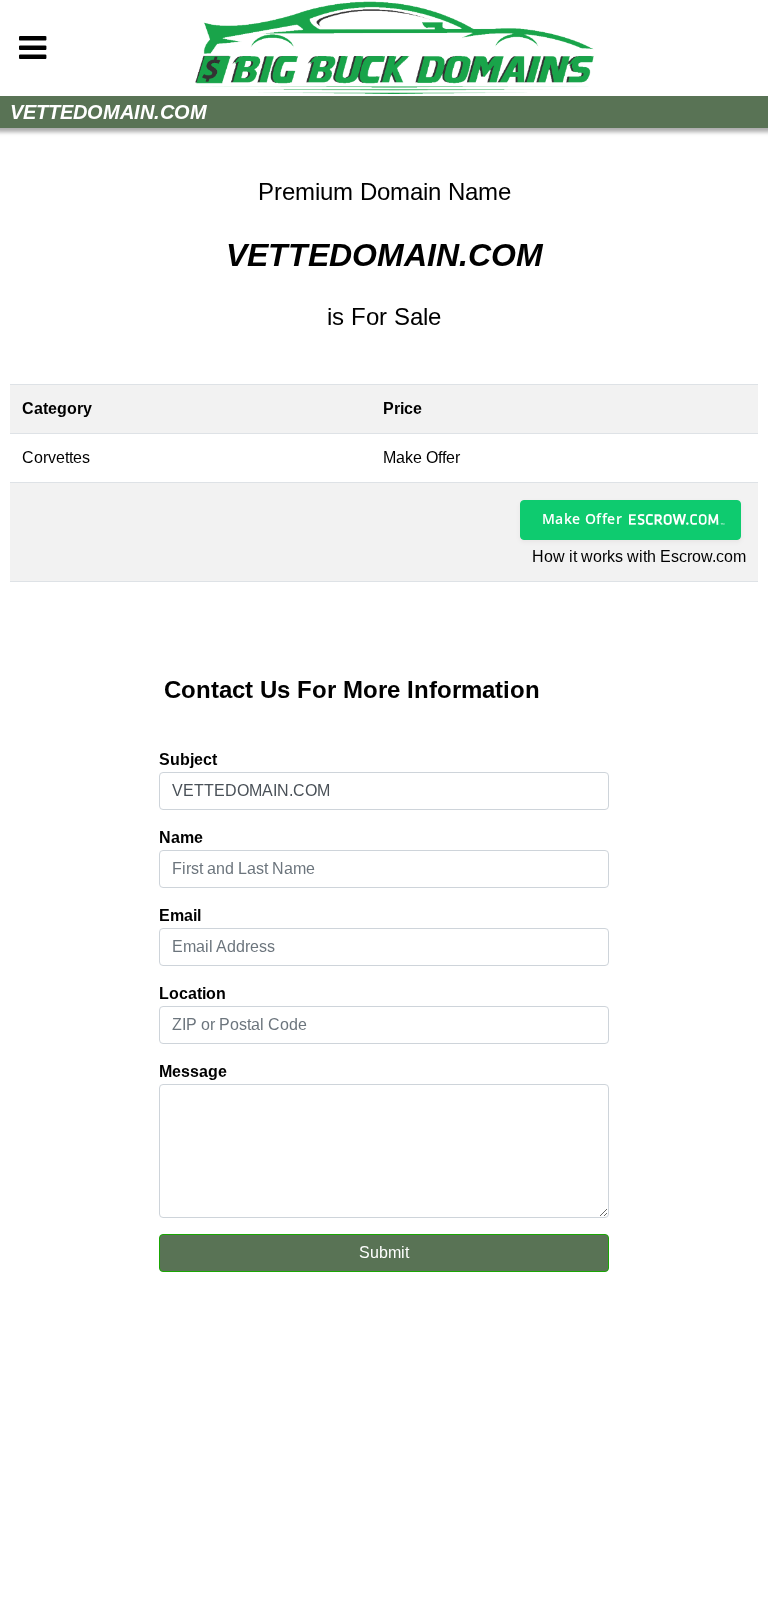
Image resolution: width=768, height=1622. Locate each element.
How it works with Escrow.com (639, 556)
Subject (188, 759)
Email (180, 915)
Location (192, 993)
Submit (384, 1252)
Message (193, 1071)
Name (181, 837)
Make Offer (582, 518)
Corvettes (56, 457)
